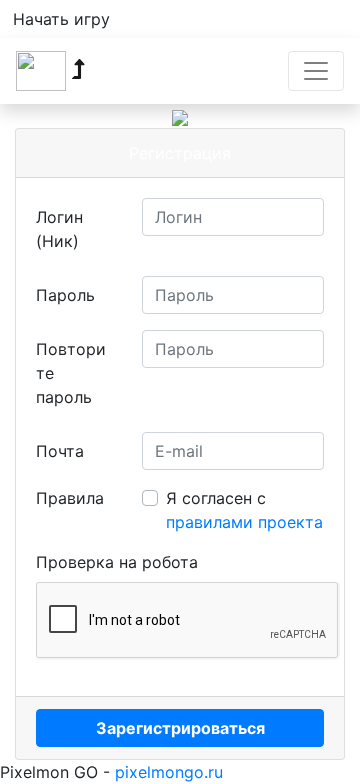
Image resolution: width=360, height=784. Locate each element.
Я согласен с (244, 510)
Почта (60, 451)
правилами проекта (244, 522)
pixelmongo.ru (169, 772)
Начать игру (61, 19)
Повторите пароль (71, 373)
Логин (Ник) (59, 229)
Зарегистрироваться (180, 728)
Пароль (65, 295)
